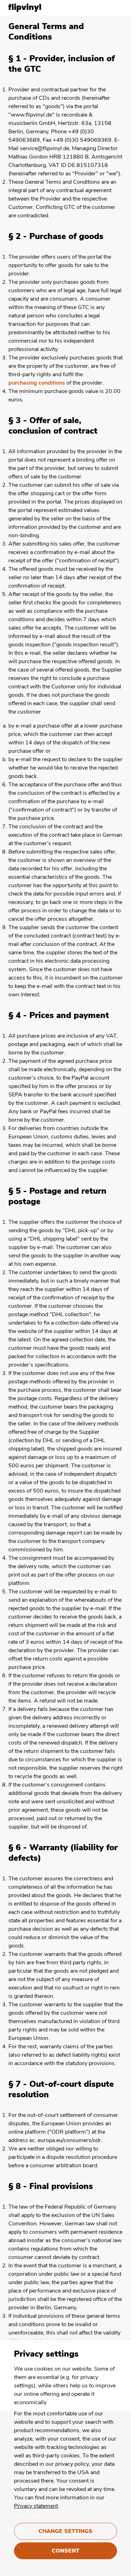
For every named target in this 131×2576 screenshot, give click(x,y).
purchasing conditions (37, 383)
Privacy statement (36, 2506)
